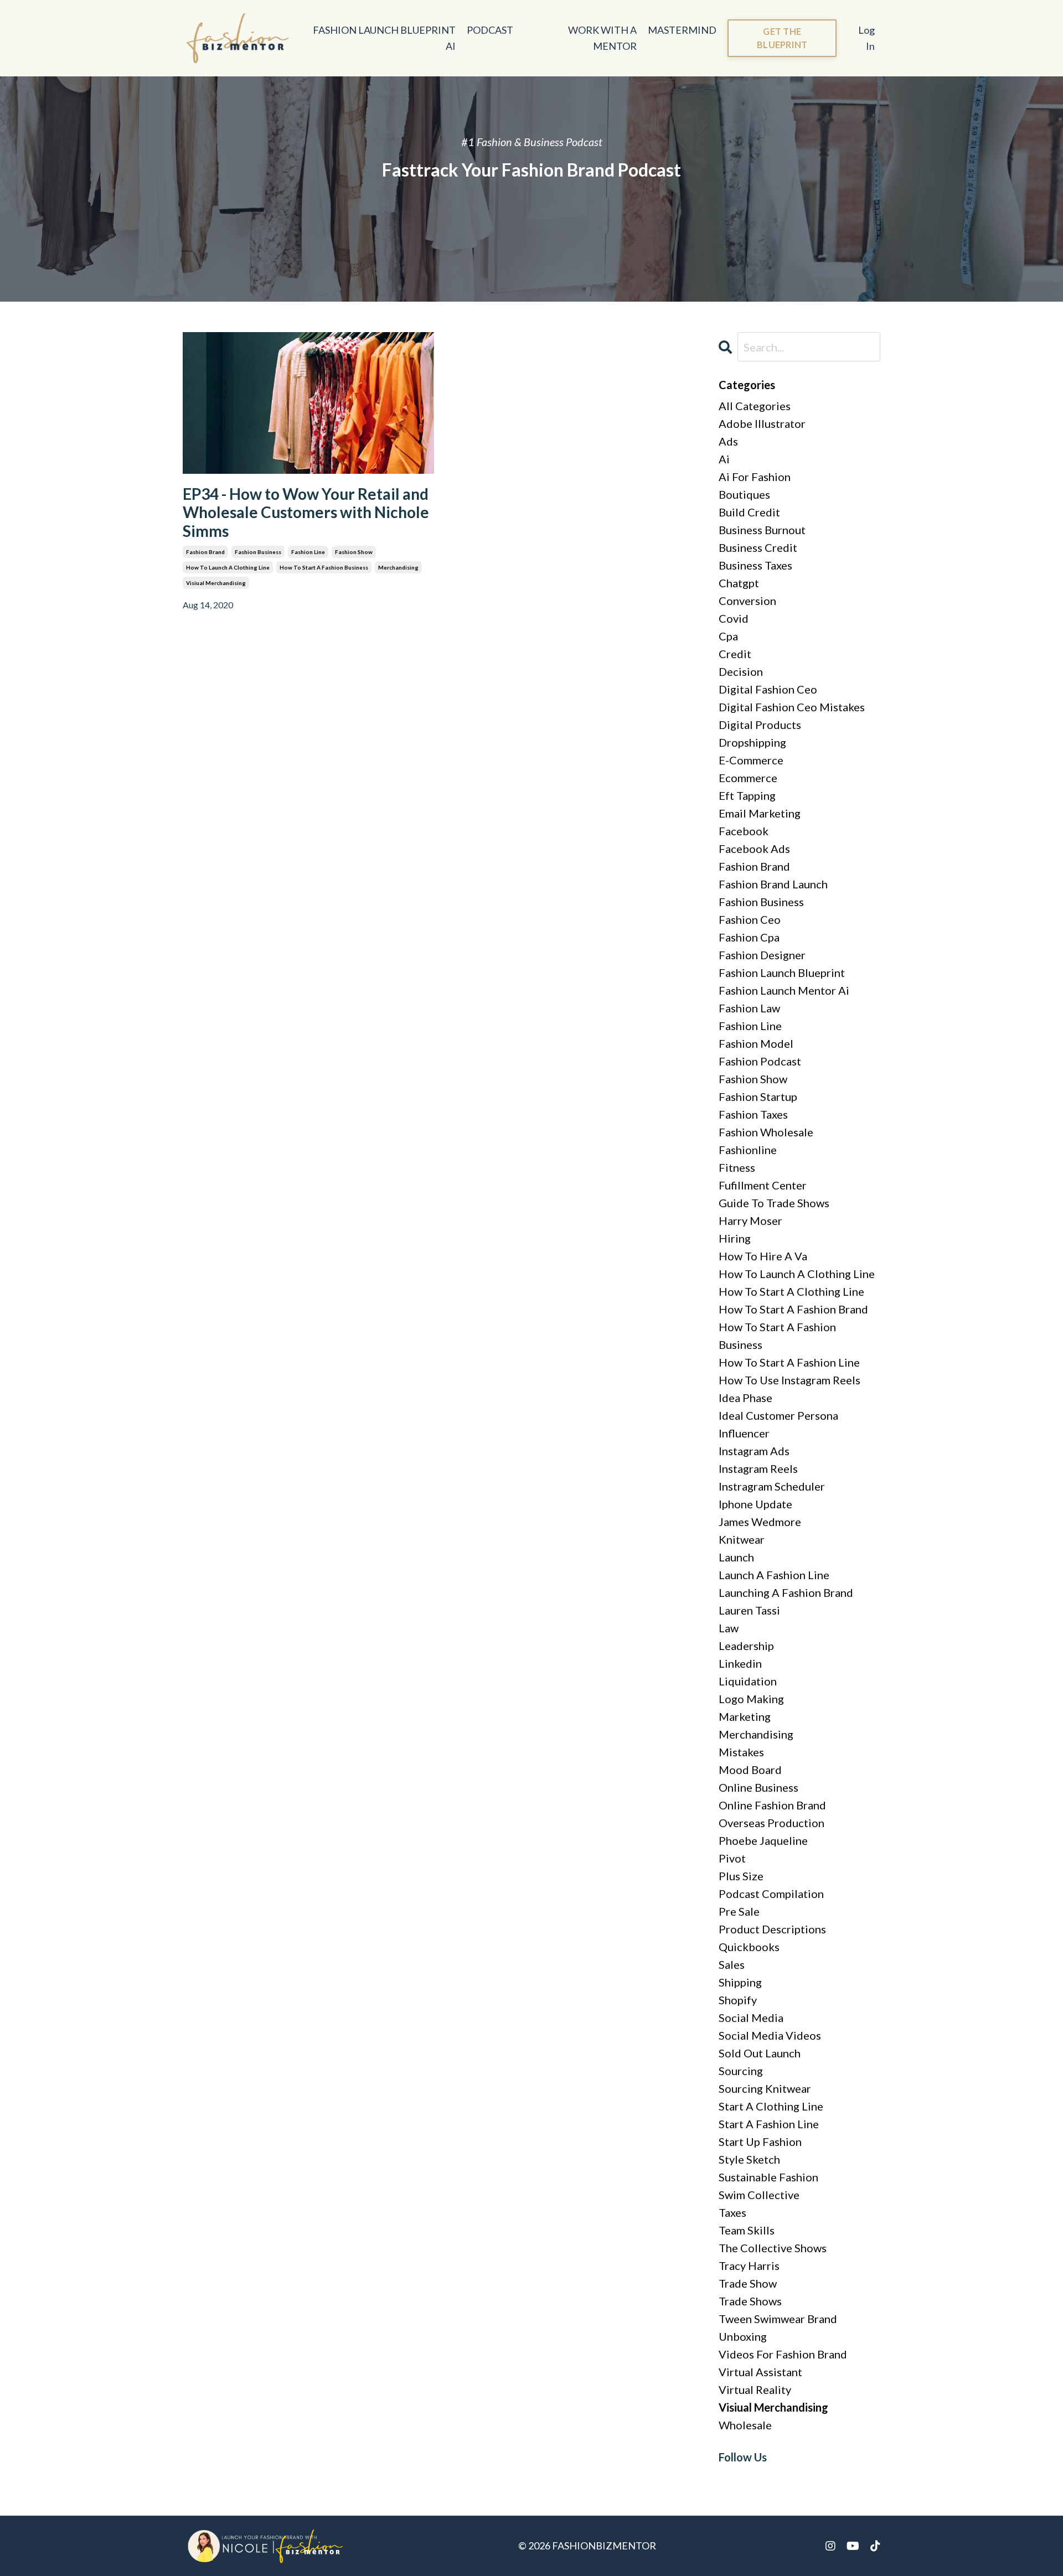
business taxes (755, 565)
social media (751, 2018)
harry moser (750, 1220)
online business (758, 1787)
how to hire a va (763, 1256)
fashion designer (762, 955)
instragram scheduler (772, 1486)
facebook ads (754, 849)
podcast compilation (771, 1894)
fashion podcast (760, 1061)
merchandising (398, 567)
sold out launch (760, 2053)
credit (735, 654)
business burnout (762, 530)
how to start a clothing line (791, 1291)
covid (734, 618)
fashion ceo (750, 919)
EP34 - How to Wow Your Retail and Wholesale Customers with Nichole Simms (306, 513)
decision (741, 671)
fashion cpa (749, 937)
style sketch (749, 2159)
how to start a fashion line (789, 1362)
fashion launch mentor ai (784, 990)
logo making (751, 1699)
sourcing (741, 2071)
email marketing (760, 813)
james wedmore (760, 1522)
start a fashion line (769, 2124)
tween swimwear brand (778, 2319)
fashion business (258, 552)
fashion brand (205, 552)
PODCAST (490, 30)
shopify (738, 2000)
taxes (732, 2212)
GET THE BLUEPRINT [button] (782, 38)
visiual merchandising (216, 583)
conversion (747, 601)
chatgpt (739, 583)
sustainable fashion (768, 2177)
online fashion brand (772, 1805)
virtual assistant (760, 2372)
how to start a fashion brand (793, 1309)
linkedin (740, 1663)
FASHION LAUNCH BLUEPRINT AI (384, 38)
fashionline (748, 1150)
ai (724, 459)
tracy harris (749, 2265)
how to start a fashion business (324, 567)
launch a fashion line (774, 1575)
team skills (747, 2230)
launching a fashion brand (786, 1592)
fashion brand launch (773, 884)
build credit (749, 512)
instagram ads (754, 1451)
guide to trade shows (774, 1203)
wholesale (745, 2425)
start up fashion (760, 2142)
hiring (735, 1238)
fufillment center (763, 1185)
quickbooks (749, 1947)
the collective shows (773, 2248)
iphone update (755, 1504)
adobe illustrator (762, 423)
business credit (758, 547)
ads (728, 441)
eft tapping (747, 795)
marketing (745, 1716)
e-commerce (751, 760)
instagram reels (758, 1468)
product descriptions (772, 1929)
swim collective (759, 2195)
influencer (744, 1433)
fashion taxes (753, 1114)
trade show (748, 2283)
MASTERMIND (682, 30)
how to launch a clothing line (228, 567)
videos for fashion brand (783, 2354)
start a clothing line (771, 2106)
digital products (760, 725)
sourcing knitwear (765, 2088)
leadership (746, 1646)
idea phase (745, 1398)
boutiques (744, 494)
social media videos (770, 2035)
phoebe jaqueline (763, 1840)
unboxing (743, 2336)
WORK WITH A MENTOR (602, 38)
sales (732, 1964)
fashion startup (758, 1096)
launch (736, 1557)
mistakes (741, 1752)
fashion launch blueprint (782, 973)
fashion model (756, 1043)
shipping (740, 1982)
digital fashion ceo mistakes (792, 707)
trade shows (750, 2301)
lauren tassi (749, 1610)
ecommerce (748, 778)
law (729, 1628)
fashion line (308, 552)
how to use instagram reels (789, 1380)
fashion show (354, 552)
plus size (741, 1876)
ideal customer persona (778, 1415)
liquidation (748, 1681)
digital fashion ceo (768, 689)
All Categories (755, 406)
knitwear (742, 1539)
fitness (737, 1167)
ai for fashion (755, 477)
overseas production (772, 1823)
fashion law (749, 1008)
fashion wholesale (766, 1132)
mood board (750, 1770)
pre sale (739, 1911)
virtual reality (755, 2389)
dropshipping (752, 742)
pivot (732, 1858)
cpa (728, 636)
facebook (744, 831)
